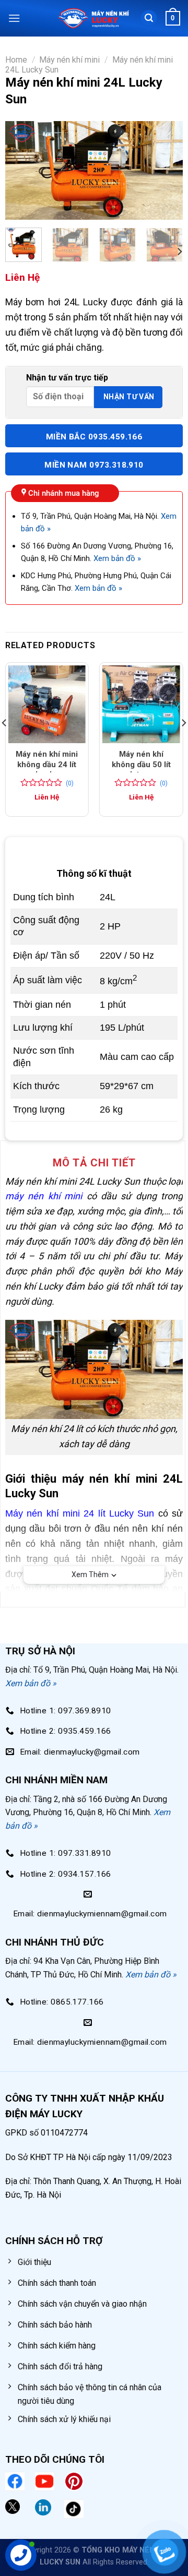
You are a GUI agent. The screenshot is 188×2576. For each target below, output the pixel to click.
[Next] (166, 171)
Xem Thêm (90, 1575)
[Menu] (14, 18)
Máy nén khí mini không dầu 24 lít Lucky (47, 764)
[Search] (149, 19)
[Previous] (22, 171)
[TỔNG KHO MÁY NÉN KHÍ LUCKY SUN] (93, 19)
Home (16, 60)
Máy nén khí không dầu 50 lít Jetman (141, 764)
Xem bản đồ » (117, 558)
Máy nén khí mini (69, 60)
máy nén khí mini (44, 1196)
